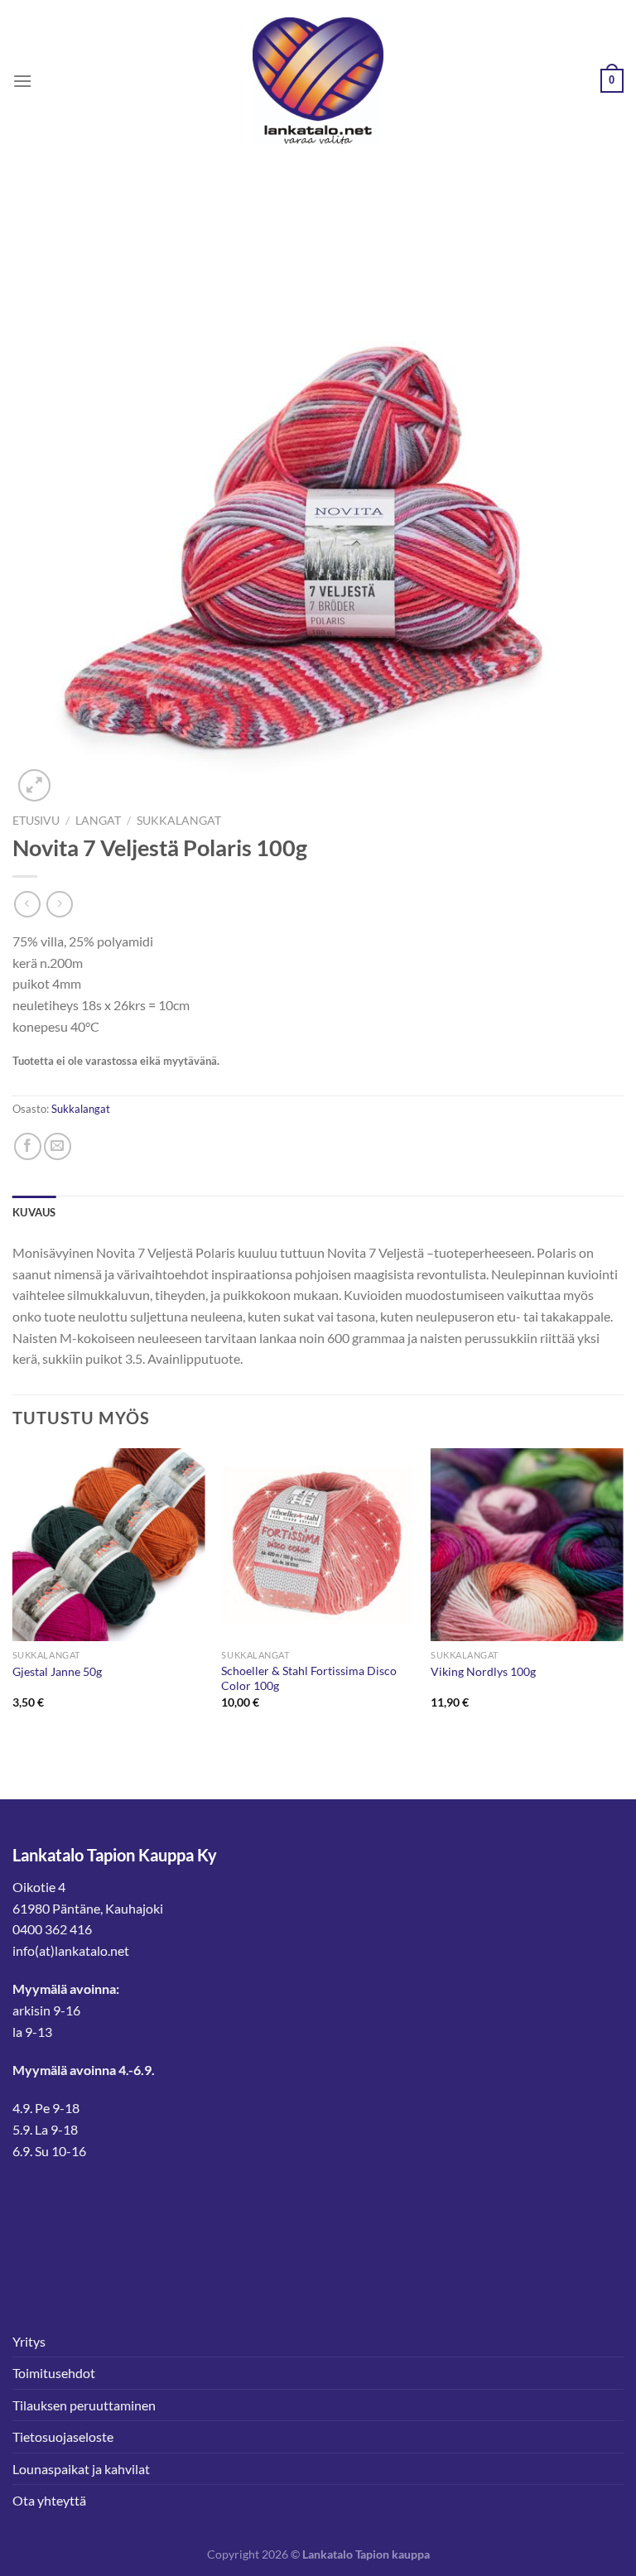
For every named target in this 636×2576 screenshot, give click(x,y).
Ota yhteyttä (49, 2500)
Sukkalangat (179, 821)
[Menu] (22, 81)
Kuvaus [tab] (34, 1212)
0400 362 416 (52, 1929)
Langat (98, 821)
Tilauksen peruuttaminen (84, 2405)
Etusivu (36, 821)
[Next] (623, 1594)
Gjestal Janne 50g (57, 1671)
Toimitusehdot (54, 2373)
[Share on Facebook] (28, 1146)
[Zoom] (34, 785)
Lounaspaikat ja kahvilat (81, 2469)
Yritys (29, 2341)
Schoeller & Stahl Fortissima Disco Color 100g (309, 1678)
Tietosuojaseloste (63, 2436)
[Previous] (13, 1594)
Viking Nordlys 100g (483, 1671)
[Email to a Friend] (58, 1146)
